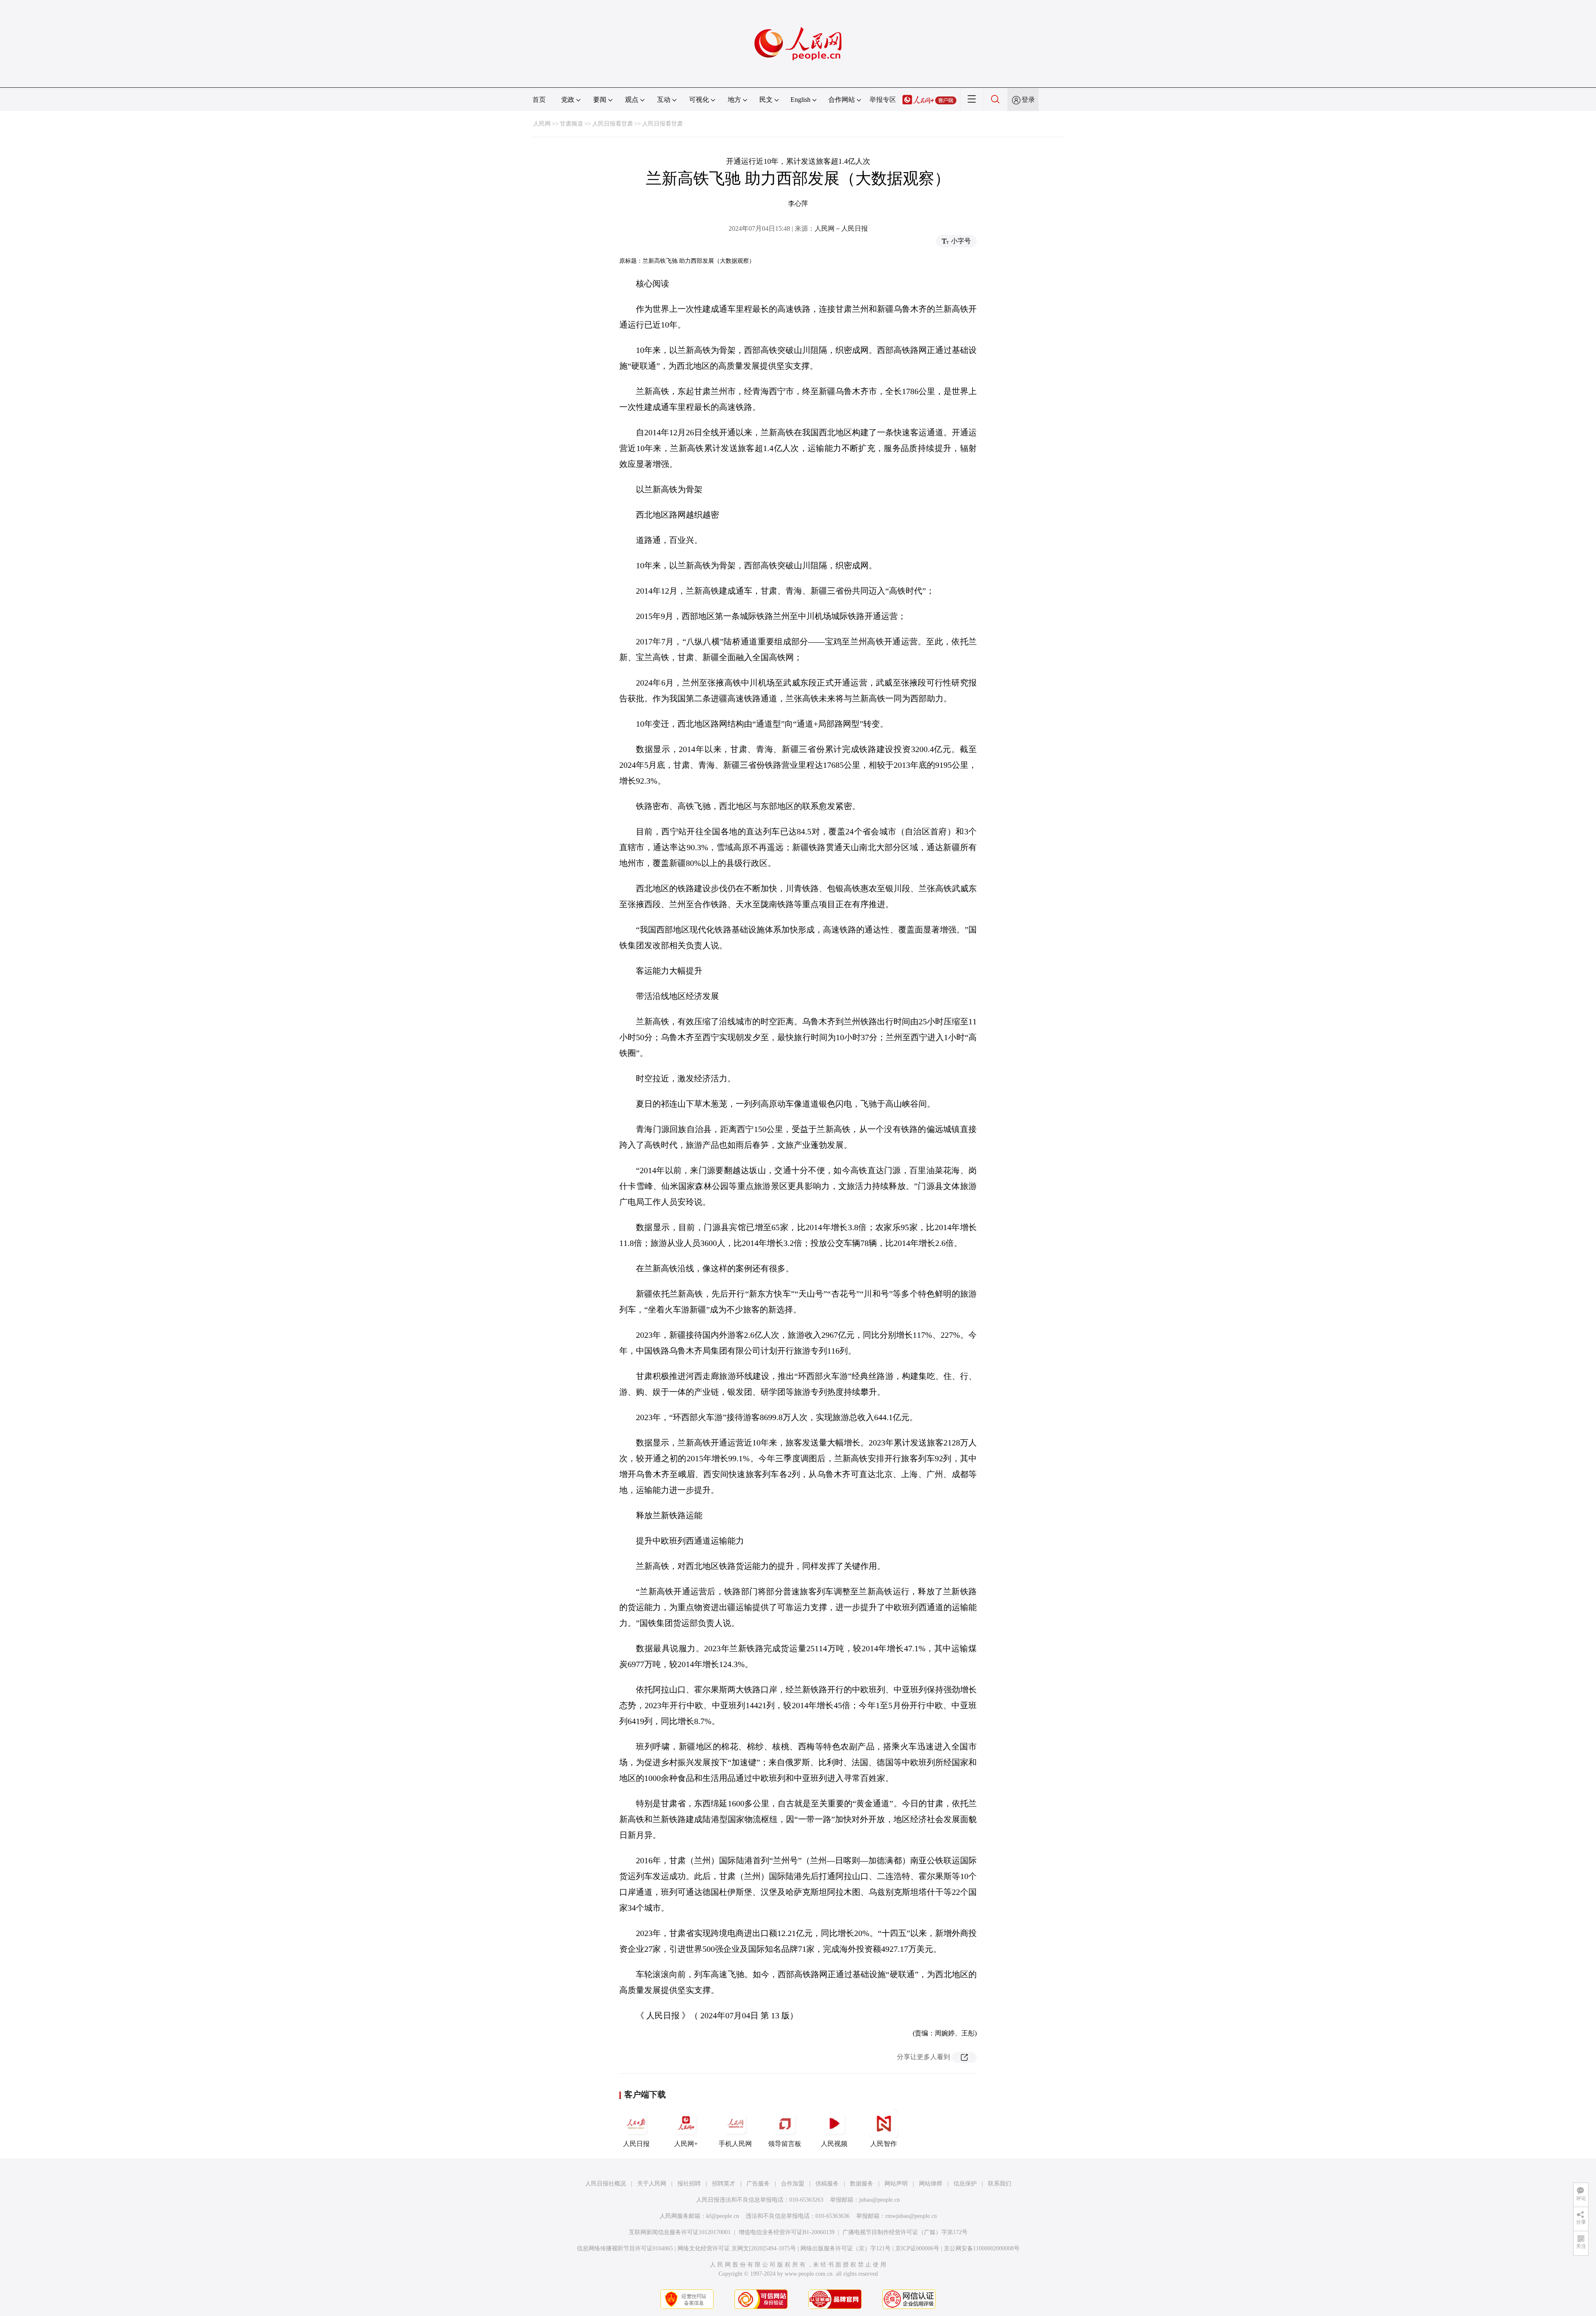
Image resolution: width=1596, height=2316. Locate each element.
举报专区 (883, 100)
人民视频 (834, 2144)
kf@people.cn (723, 2216)
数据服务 (862, 2184)
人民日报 (636, 2144)
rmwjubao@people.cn (911, 2216)
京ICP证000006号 (917, 2248)
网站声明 (896, 2184)
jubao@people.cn (879, 2200)
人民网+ (686, 2144)
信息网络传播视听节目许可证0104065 (625, 2248)
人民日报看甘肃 (613, 124)
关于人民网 (652, 2184)
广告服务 (758, 2184)
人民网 (542, 124)
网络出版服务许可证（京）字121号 (846, 2248)
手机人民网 (735, 2144)
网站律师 (931, 2184)
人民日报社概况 (606, 2184)
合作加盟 (793, 2184)
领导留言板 (785, 2144)
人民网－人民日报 (841, 228)
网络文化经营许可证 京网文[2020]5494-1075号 (737, 2248)
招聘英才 (724, 2184)
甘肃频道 (571, 124)
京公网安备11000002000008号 (982, 2248)
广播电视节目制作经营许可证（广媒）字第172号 (905, 2232)
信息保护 (965, 2184)
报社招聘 (689, 2184)
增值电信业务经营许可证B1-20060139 (787, 2232)
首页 (539, 100)
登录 (1028, 100)
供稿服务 (827, 2184)
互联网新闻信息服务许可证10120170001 (680, 2232)
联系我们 (1000, 2184)
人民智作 (884, 2144)
